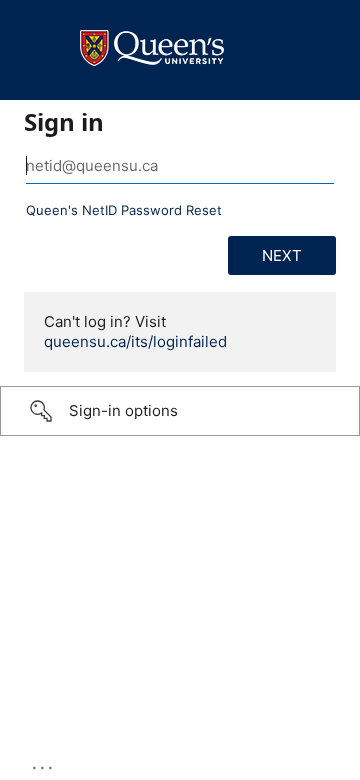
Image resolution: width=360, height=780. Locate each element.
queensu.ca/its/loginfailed (135, 341)
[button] (180, 411)
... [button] (44, 763)
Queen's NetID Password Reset (124, 210)
